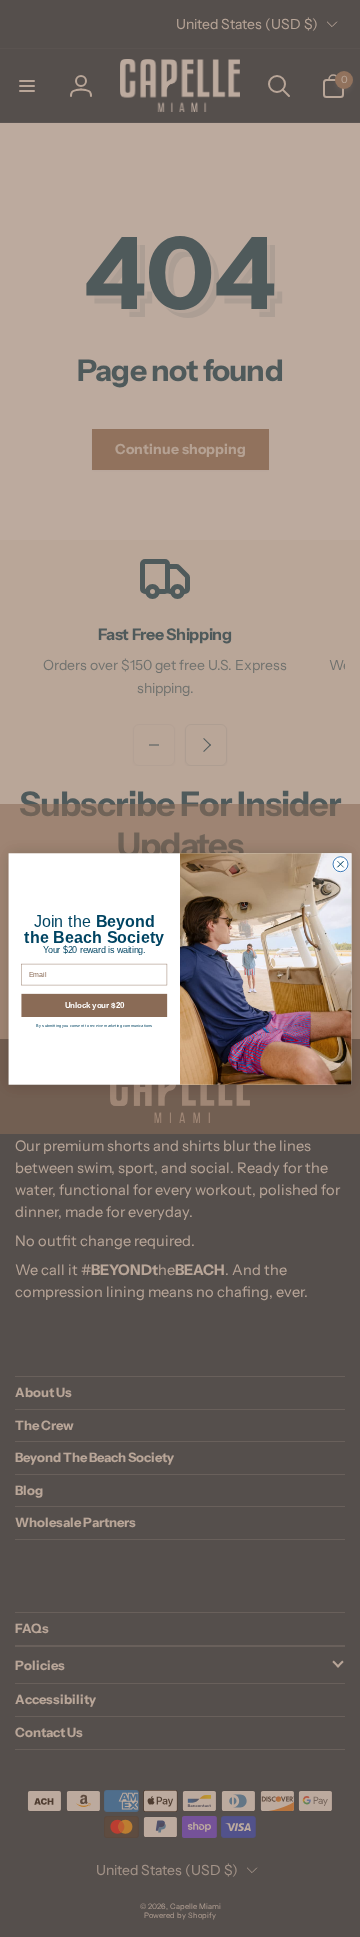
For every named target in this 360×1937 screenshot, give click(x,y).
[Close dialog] (340, 863)
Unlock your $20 (95, 1005)
